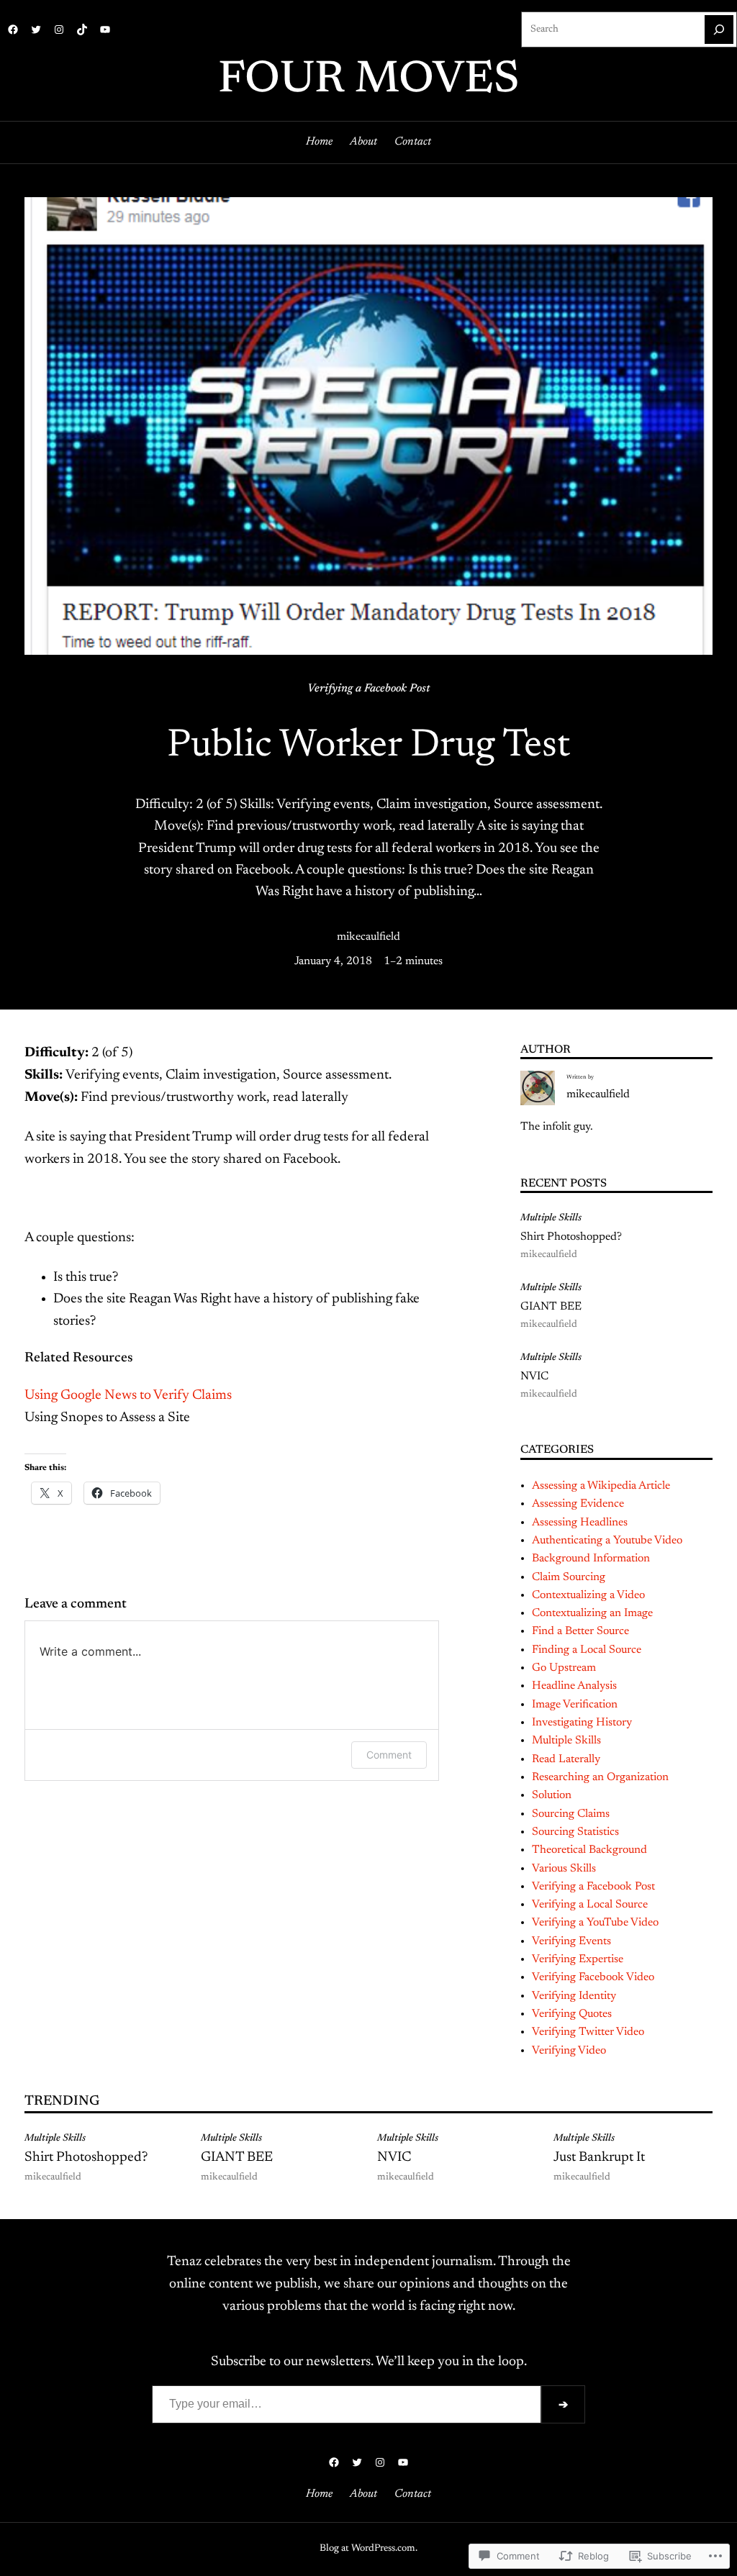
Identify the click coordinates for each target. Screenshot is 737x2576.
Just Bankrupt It (599, 2158)
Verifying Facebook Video (593, 1977)
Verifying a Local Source (590, 1905)
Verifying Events (571, 1941)
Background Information (591, 1559)
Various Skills (564, 1869)
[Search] (719, 30)
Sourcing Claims (571, 1814)
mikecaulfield (368, 937)
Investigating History (582, 1723)
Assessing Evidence (578, 1504)
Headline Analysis (574, 1686)
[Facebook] (13, 30)
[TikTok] (82, 30)
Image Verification (575, 1705)
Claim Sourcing (569, 1577)
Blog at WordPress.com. (368, 2549)
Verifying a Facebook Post (368, 689)
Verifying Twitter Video (588, 2032)
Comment (389, 1755)
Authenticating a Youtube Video (607, 1541)
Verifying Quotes (572, 2014)
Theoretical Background (589, 1850)
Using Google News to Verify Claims (128, 1396)
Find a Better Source (580, 1631)
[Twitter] (36, 30)
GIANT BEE (551, 1307)
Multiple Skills (551, 1218)
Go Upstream (564, 1668)
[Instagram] (59, 30)
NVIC (534, 1377)
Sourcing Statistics (575, 1832)
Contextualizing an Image (592, 1613)
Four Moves (369, 81)
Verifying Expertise (578, 1959)
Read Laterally (566, 1759)
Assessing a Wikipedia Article (601, 1486)
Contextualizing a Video (588, 1595)
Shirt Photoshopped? (571, 1237)
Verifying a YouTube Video (595, 1923)
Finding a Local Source (587, 1650)
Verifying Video (569, 2051)
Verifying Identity (574, 1996)
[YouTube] (105, 30)
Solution (552, 1795)
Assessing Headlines (580, 1523)
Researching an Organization (600, 1777)
